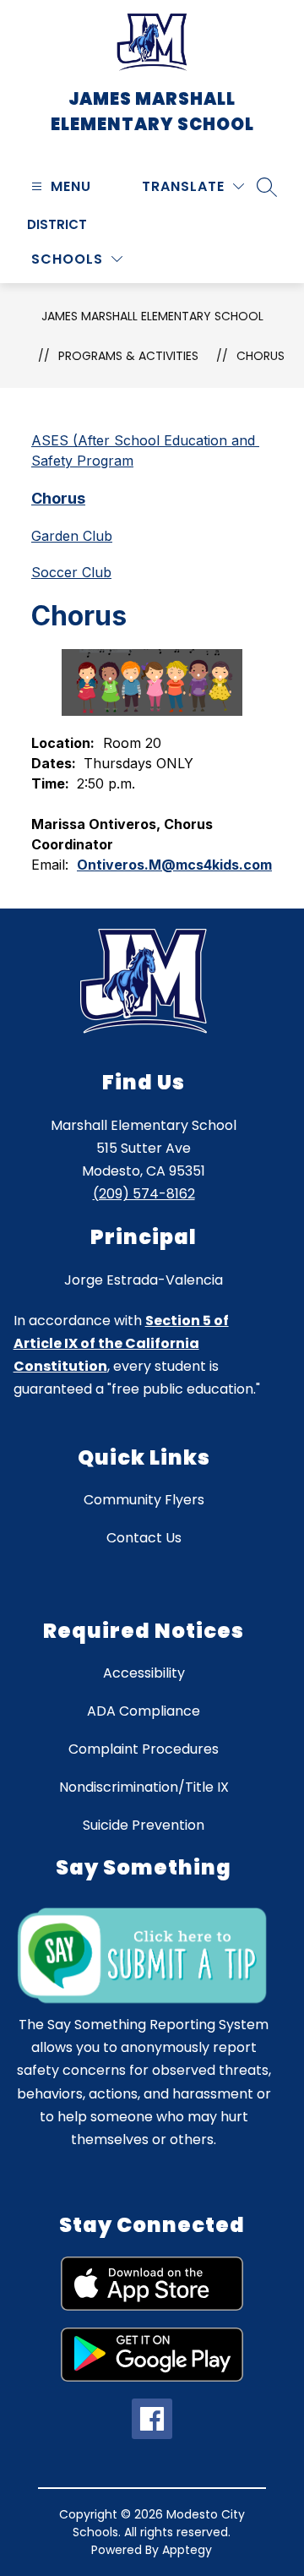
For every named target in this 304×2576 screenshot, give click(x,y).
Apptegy (187, 2550)
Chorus (261, 356)
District (57, 224)
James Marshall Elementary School (152, 316)
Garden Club (72, 536)
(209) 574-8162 (144, 1194)
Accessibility (144, 1673)
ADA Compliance (144, 1711)
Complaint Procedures (144, 1749)
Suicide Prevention (144, 1825)
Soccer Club (71, 572)
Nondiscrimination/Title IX (144, 1787)
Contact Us (144, 1538)
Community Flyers (144, 1500)
